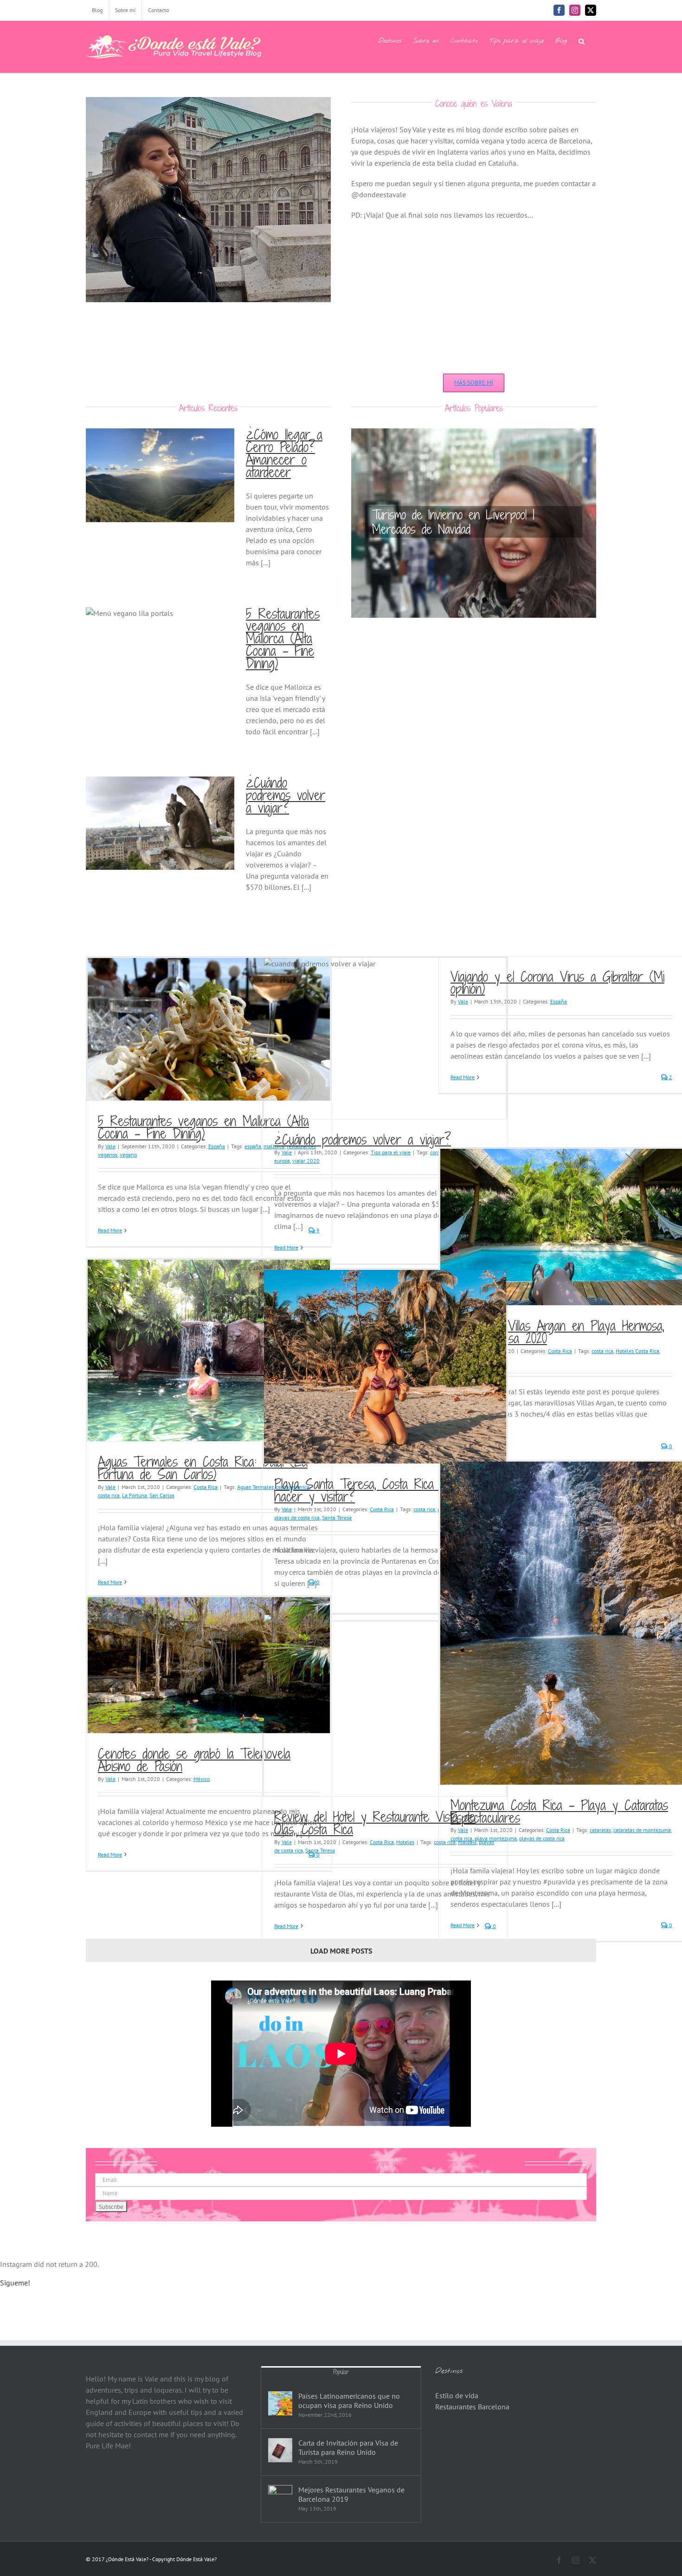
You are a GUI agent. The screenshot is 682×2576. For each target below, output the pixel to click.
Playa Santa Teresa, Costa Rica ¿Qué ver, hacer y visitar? (383, 1490)
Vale (110, 1146)
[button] (582, 40)
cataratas (600, 1830)
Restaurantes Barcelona (472, 2407)
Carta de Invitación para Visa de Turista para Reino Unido (348, 2447)
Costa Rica (560, 1351)
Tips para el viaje (391, 1152)
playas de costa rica (297, 1518)
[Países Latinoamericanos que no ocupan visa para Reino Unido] (280, 2403)
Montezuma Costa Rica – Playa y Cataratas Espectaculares (559, 1811)
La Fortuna (135, 1495)
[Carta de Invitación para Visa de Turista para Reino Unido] (280, 2450)
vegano (128, 1155)
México (202, 1779)
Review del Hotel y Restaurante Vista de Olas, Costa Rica (375, 1823)
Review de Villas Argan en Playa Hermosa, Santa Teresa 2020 (557, 1332)
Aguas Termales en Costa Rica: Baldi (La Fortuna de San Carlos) (203, 1468)
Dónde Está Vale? (196, 2559)
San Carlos (162, 1495)
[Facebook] (559, 10)
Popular (341, 2372)
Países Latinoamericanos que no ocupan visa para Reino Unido (349, 2401)
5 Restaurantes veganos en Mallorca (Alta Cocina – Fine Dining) (283, 639)
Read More (110, 1230)
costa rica (602, 1351)
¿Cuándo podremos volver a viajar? (286, 795)
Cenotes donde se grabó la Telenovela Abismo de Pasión (194, 1760)
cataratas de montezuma (642, 1830)
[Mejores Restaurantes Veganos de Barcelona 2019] (280, 2497)
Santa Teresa (337, 1518)
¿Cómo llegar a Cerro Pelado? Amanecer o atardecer (284, 453)
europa (282, 1161)
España (217, 1146)
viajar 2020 (306, 1161)
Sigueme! (15, 2283)
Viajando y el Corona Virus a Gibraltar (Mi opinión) (557, 983)
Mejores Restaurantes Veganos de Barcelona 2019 (351, 2494)
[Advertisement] (474, 295)
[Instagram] (575, 10)
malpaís (467, 1842)
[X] (591, 10)
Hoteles (405, 1842)
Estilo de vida (457, 2395)
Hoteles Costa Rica (637, 1351)
